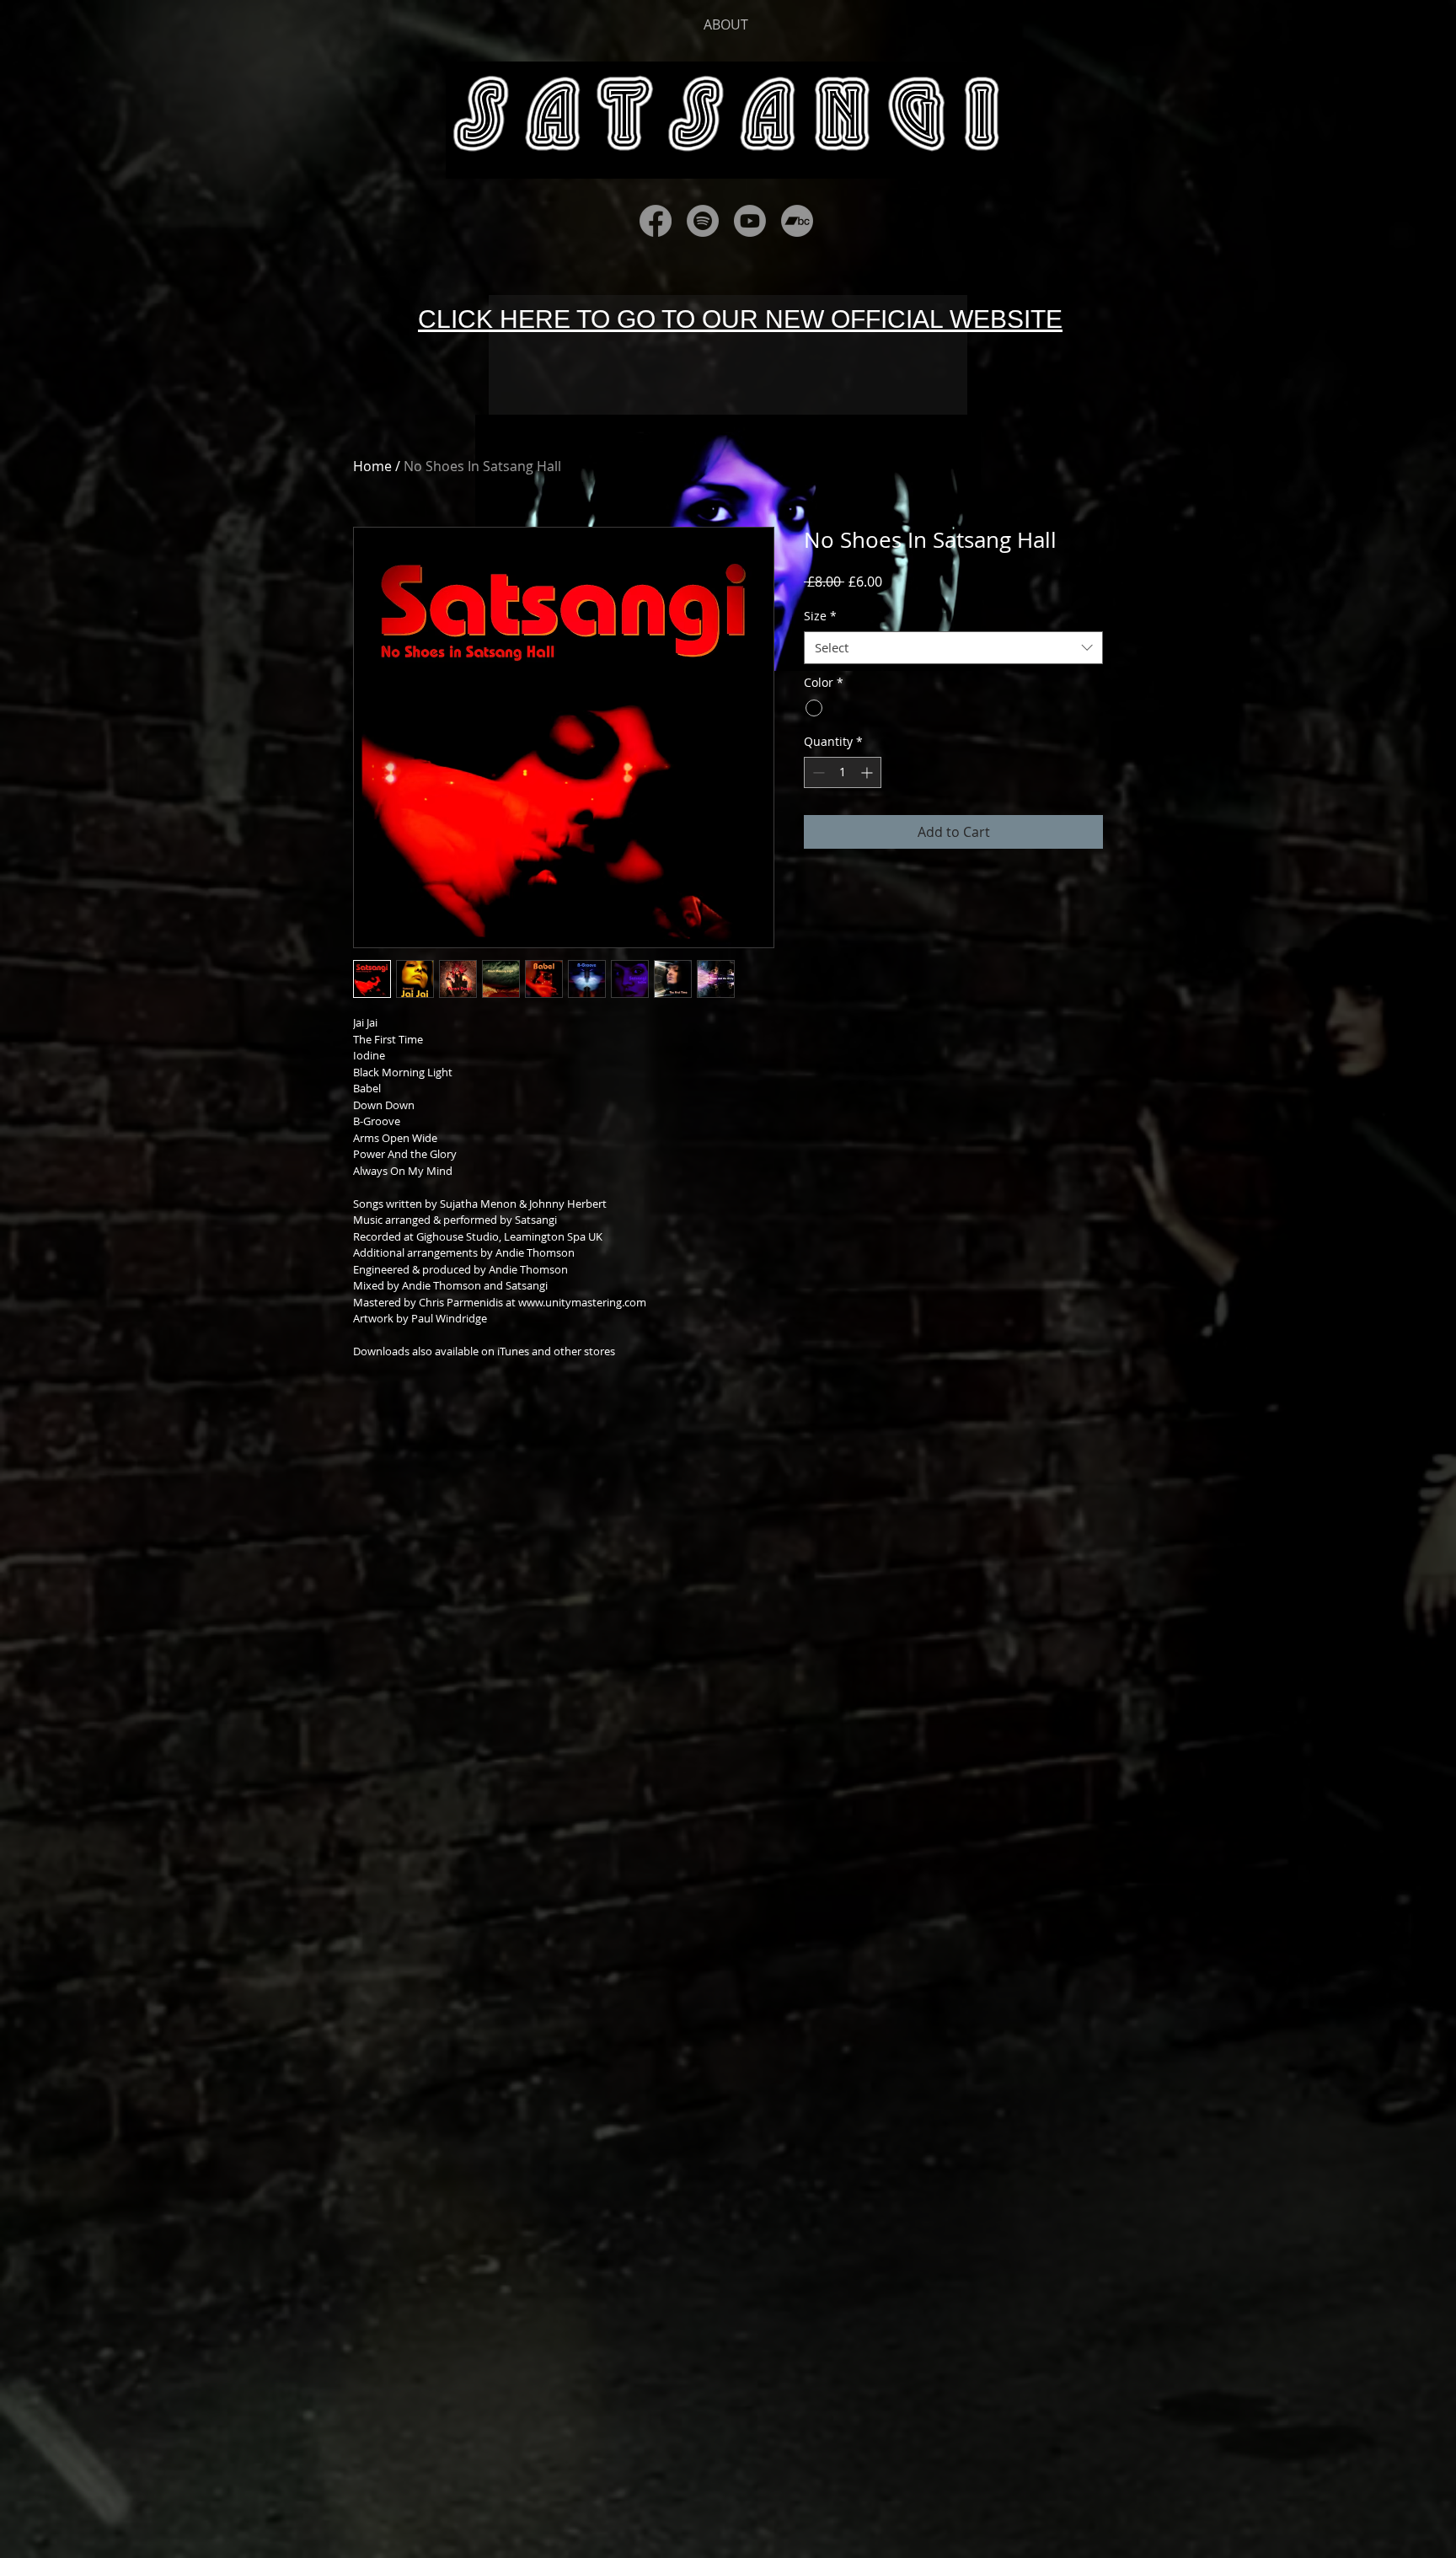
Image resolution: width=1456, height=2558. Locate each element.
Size (820, 616)
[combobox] (953, 648)
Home (372, 466)
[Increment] (868, 772)
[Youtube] (750, 221)
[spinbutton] (843, 772)
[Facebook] (656, 221)
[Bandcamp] (797, 221)
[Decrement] (817, 772)
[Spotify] (703, 221)
